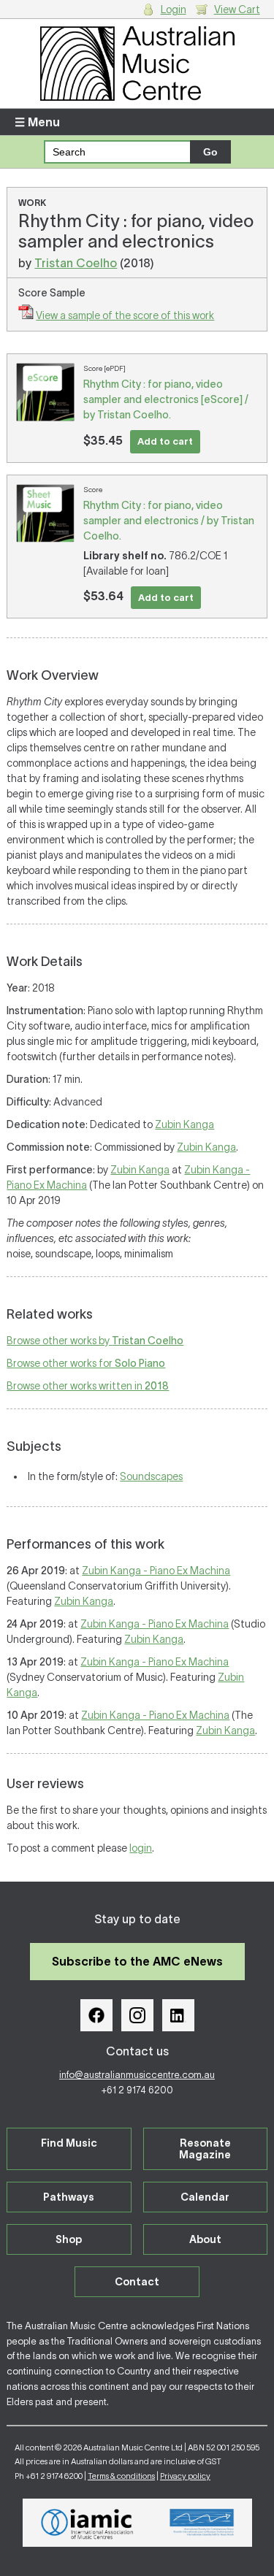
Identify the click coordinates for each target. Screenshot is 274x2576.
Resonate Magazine (205, 2149)
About (205, 2239)
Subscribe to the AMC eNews (137, 1961)
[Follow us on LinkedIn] (178, 2015)
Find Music (69, 2143)
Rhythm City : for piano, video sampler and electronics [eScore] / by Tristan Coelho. (166, 399)
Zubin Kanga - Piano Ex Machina (156, 1571)
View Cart (237, 9)
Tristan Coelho (76, 263)
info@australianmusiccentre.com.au (137, 2075)
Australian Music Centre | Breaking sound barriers (137, 64)
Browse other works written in (88, 1386)
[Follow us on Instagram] (137, 2015)
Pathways (69, 2197)
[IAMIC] (87, 2523)
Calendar (205, 2197)
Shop (69, 2239)
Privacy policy (185, 2476)
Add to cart (165, 441)
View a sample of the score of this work (125, 315)
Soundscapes (151, 1476)
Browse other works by (95, 1341)
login (141, 1848)
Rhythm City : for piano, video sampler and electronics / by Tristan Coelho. (169, 521)
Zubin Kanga (184, 1124)
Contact (137, 2282)
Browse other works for (86, 1363)
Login (174, 9)
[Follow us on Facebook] (96, 2015)
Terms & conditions (121, 2476)
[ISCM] (202, 2523)
